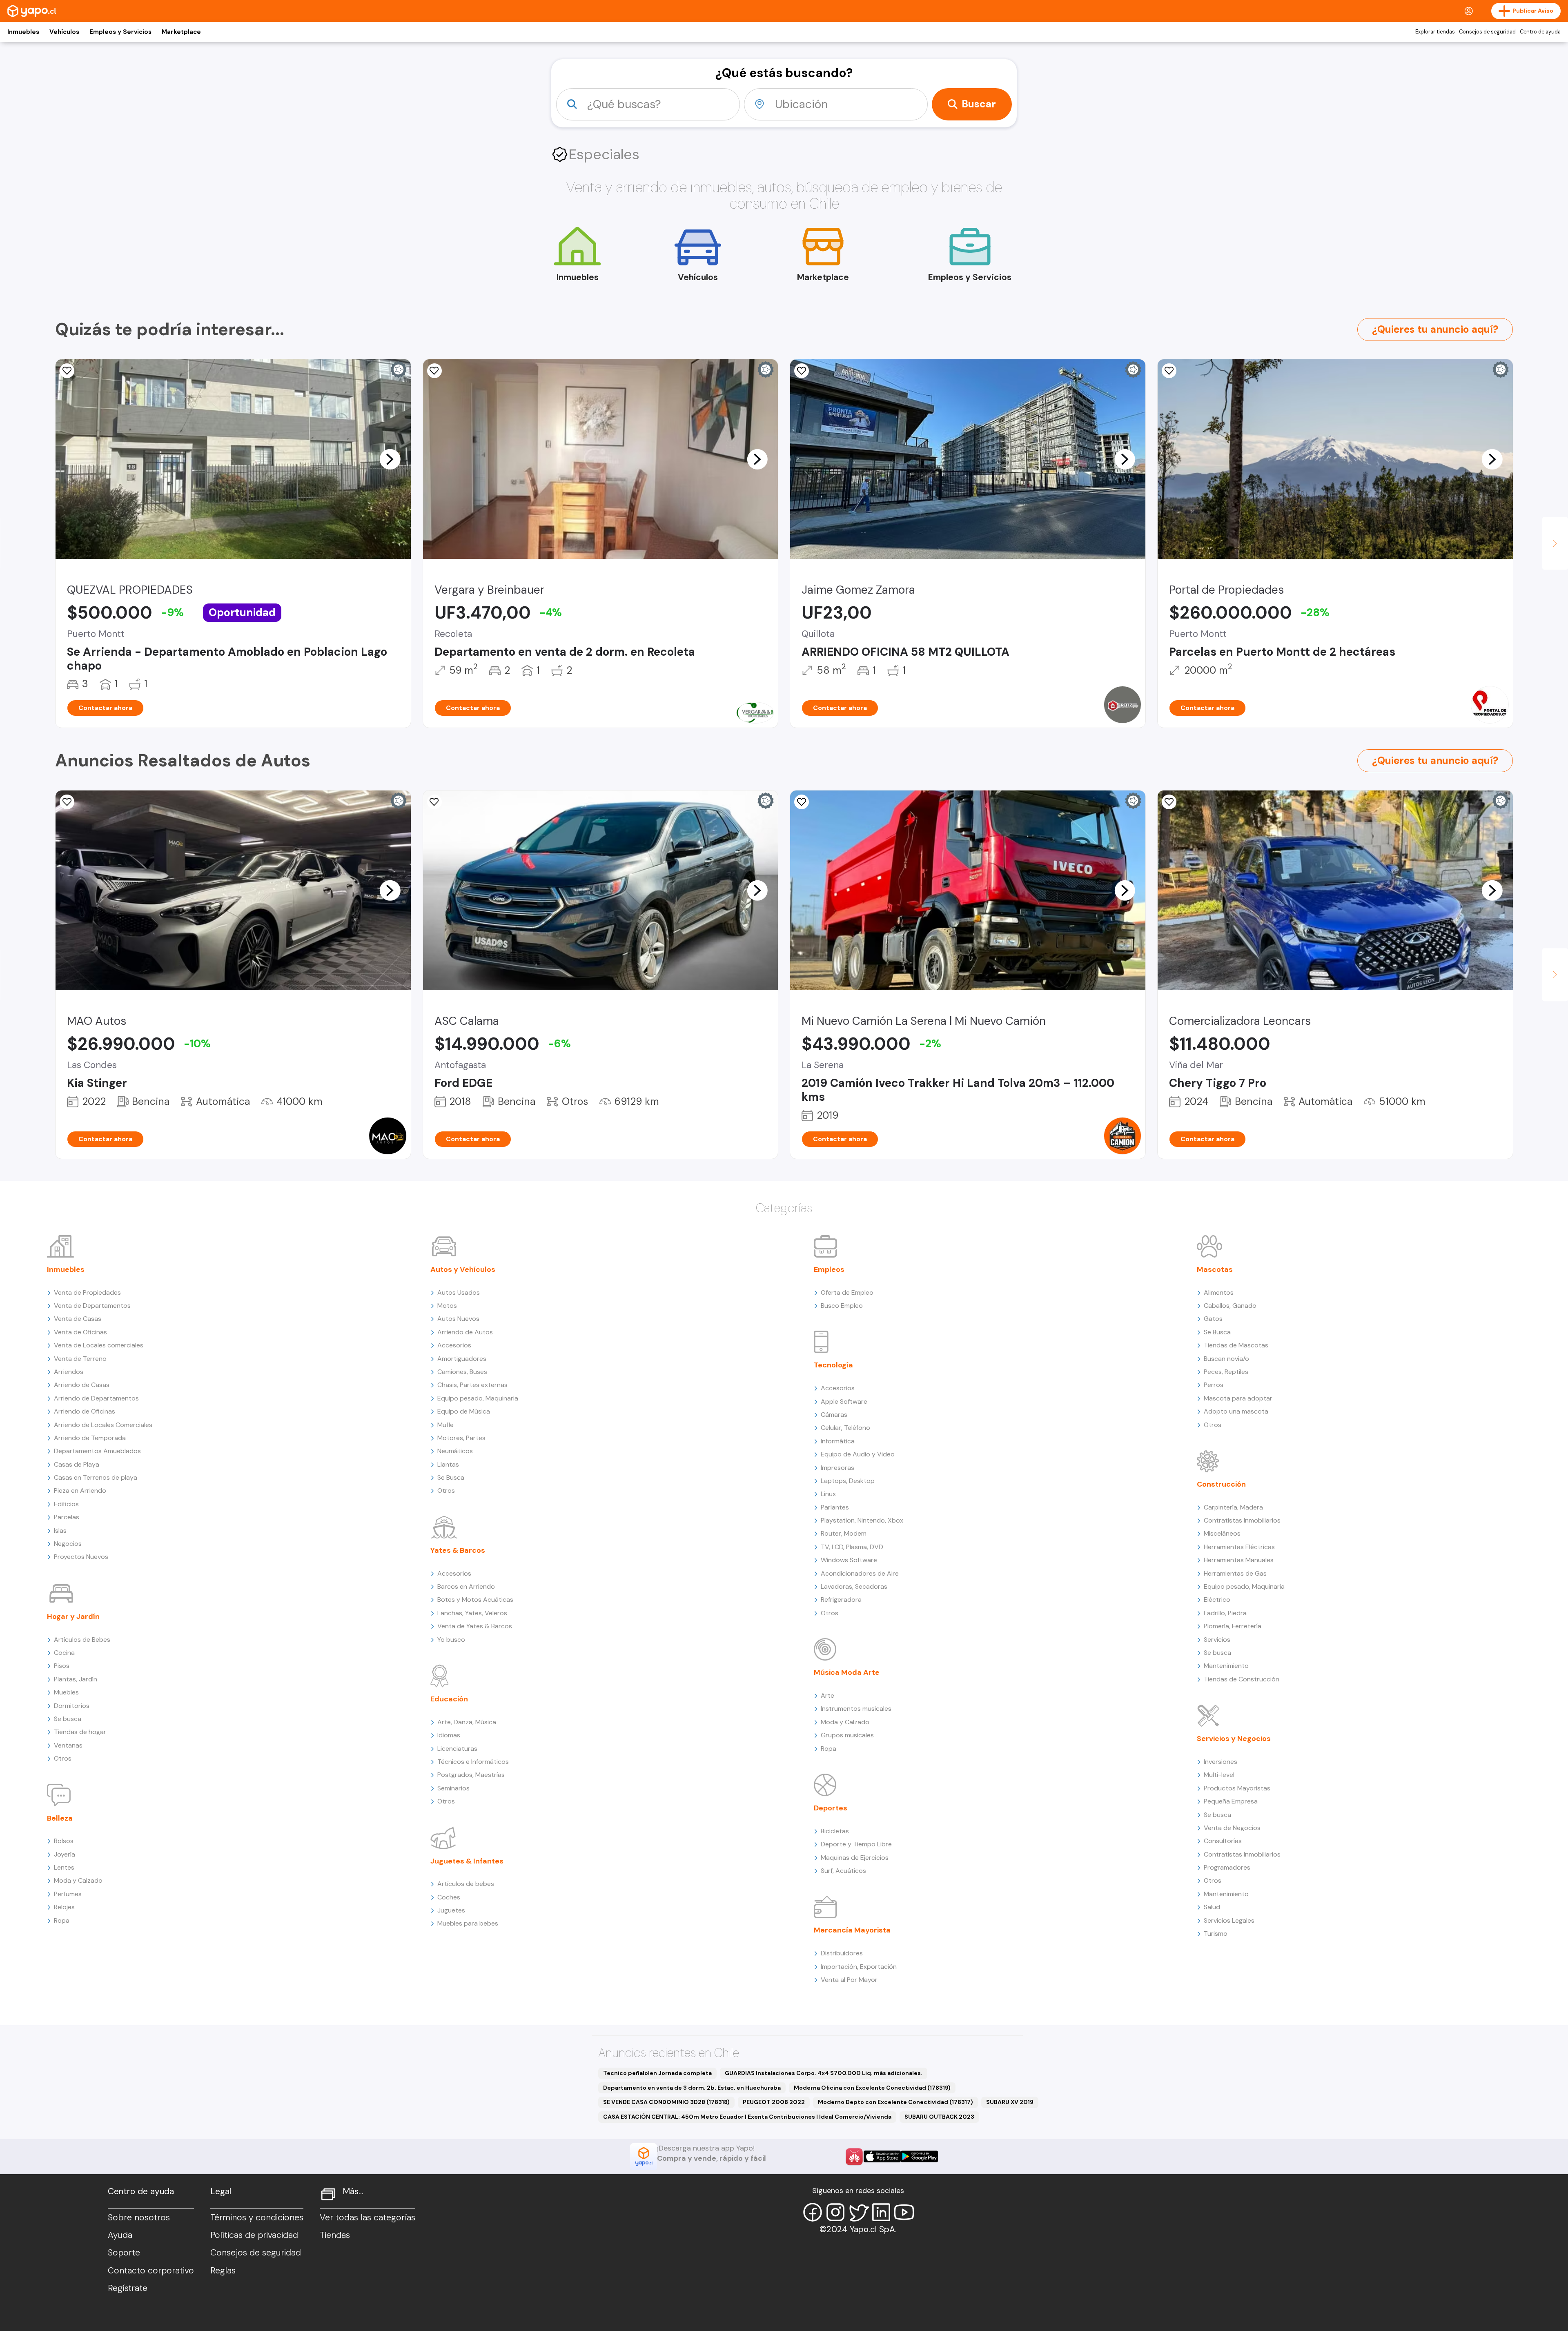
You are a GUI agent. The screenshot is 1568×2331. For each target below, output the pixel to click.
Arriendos (69, 1372)
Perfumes (68, 1894)
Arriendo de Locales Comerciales (103, 1425)
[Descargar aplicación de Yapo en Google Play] (919, 2156)
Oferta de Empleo (847, 1292)
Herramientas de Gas (1235, 1573)
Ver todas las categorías (367, 2217)
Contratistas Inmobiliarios (1242, 1520)
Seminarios (453, 1788)
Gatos (1213, 1319)
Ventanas (68, 1745)
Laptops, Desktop (848, 1481)
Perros (1214, 1385)
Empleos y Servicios (120, 32)
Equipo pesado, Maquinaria (478, 1398)
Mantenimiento (1226, 1666)
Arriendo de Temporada (90, 1438)
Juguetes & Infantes (467, 1861)
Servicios (1217, 1640)
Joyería (65, 1854)
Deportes (831, 1808)
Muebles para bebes (468, 1923)
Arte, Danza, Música (467, 1722)
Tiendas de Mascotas (1236, 1345)
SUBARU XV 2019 (1010, 2102)
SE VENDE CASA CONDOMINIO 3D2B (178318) (666, 2102)
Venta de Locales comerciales (99, 1345)
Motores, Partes (461, 1438)
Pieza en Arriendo (80, 1491)
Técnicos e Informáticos (473, 1762)
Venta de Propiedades (87, 1292)
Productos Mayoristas (1237, 1788)
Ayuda (120, 2235)
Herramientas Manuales (1239, 1560)
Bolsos (64, 1841)
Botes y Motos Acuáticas (475, 1600)
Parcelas (67, 1517)
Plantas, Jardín (76, 1679)
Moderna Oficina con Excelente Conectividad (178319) (872, 2088)
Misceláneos (1222, 1533)
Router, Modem (844, 1533)
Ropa (62, 1920)
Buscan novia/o (1226, 1359)
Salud (1212, 1907)
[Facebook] (813, 2212)
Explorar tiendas (1435, 32)
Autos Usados (459, 1292)
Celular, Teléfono (845, 1428)
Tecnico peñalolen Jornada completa (657, 2073)
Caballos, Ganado (1230, 1306)
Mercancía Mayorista (852, 1930)
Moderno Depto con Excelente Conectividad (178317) (895, 2102)
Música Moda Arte (847, 1672)
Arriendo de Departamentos (96, 1398)
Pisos (62, 1666)
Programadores (1227, 1867)
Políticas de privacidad (254, 2235)
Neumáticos (455, 1451)
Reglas (223, 2271)
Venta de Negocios (1232, 1828)
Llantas (448, 1464)
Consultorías (1223, 1841)
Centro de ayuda (1540, 32)
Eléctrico (1217, 1600)
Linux (828, 1494)
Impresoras (837, 1468)
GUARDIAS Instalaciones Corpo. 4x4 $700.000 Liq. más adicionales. (824, 2073)
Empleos (829, 1269)
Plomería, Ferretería (1233, 1626)
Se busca (68, 1719)
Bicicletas (835, 1831)
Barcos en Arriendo (466, 1586)
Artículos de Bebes (82, 1640)
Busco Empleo (842, 1306)
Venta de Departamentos (92, 1306)
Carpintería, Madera (1233, 1507)
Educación (449, 1699)
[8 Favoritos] (1169, 371)
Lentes (64, 1867)
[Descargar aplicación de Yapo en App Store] (882, 2156)
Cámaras (834, 1415)
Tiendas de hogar (80, 1732)
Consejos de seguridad (1487, 32)
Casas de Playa (77, 1464)
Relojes (64, 1907)
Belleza (60, 1818)
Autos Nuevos (458, 1319)
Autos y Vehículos (463, 1269)
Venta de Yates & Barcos (475, 1626)
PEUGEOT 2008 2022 (774, 2102)
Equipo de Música (464, 1411)
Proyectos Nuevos (81, 1557)
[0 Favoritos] (434, 371)
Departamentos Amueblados (97, 1451)
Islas (60, 1531)
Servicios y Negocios (1234, 1739)
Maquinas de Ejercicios (855, 1858)
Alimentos (1219, 1292)
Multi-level (1219, 1775)
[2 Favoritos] (67, 802)
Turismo (1216, 1934)
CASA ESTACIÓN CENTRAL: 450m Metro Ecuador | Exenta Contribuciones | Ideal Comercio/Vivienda (747, 2117)
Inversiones (1221, 1762)
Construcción (1221, 1484)
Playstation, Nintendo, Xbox (862, 1520)
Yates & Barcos (458, 1550)
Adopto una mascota (1236, 1411)
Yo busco (451, 1640)
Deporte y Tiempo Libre (856, 1844)
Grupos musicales (847, 1735)
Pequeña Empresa (1231, 1801)
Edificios (66, 1504)
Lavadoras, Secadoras (854, 1586)
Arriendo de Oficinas (85, 1411)
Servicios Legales (1229, 1920)
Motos (447, 1306)
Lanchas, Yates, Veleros (472, 1613)
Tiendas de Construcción (1242, 1679)
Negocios (68, 1544)
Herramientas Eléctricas (1239, 1547)
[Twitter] (858, 2212)
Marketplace (181, 32)
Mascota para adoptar (1238, 1398)
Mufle (445, 1425)
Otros (63, 1758)
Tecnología (833, 1365)
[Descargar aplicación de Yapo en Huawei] (854, 2157)
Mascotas (1215, 1269)
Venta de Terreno (80, 1359)
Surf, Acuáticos (843, 1871)
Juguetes (451, 1910)
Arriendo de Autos (465, 1332)
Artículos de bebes (466, 1884)
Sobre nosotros (139, 2217)
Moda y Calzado (78, 1880)
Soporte (124, 2253)
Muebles (66, 1692)
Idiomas (449, 1735)
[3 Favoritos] (67, 371)
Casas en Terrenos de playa (96, 1477)
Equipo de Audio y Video (858, 1454)
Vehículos (64, 32)
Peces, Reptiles (1226, 1372)
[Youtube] (904, 2212)
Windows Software (849, 1560)
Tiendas (335, 2235)
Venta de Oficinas (80, 1332)
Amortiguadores (462, 1359)
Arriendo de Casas (82, 1385)
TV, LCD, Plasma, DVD (852, 1547)
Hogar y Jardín (73, 1616)
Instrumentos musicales (856, 1709)
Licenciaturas (457, 1749)
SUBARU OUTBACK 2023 (939, 2117)
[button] (390, 459)
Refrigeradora (841, 1600)
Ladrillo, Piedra (1225, 1613)
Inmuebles (23, 32)
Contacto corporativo (151, 2271)
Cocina (64, 1653)
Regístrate (128, 2288)
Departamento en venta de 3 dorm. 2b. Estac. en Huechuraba (692, 2088)
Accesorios (454, 1345)
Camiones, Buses (462, 1372)
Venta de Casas (78, 1319)
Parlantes (835, 1507)
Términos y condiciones (257, 2217)
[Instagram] (835, 2212)
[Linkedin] (881, 2212)
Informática (838, 1441)
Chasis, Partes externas (472, 1385)
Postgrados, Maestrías (471, 1775)
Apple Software (844, 1401)
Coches (449, 1897)
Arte (827, 1695)
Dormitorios (72, 1706)
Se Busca (451, 1477)
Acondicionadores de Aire (860, 1573)
